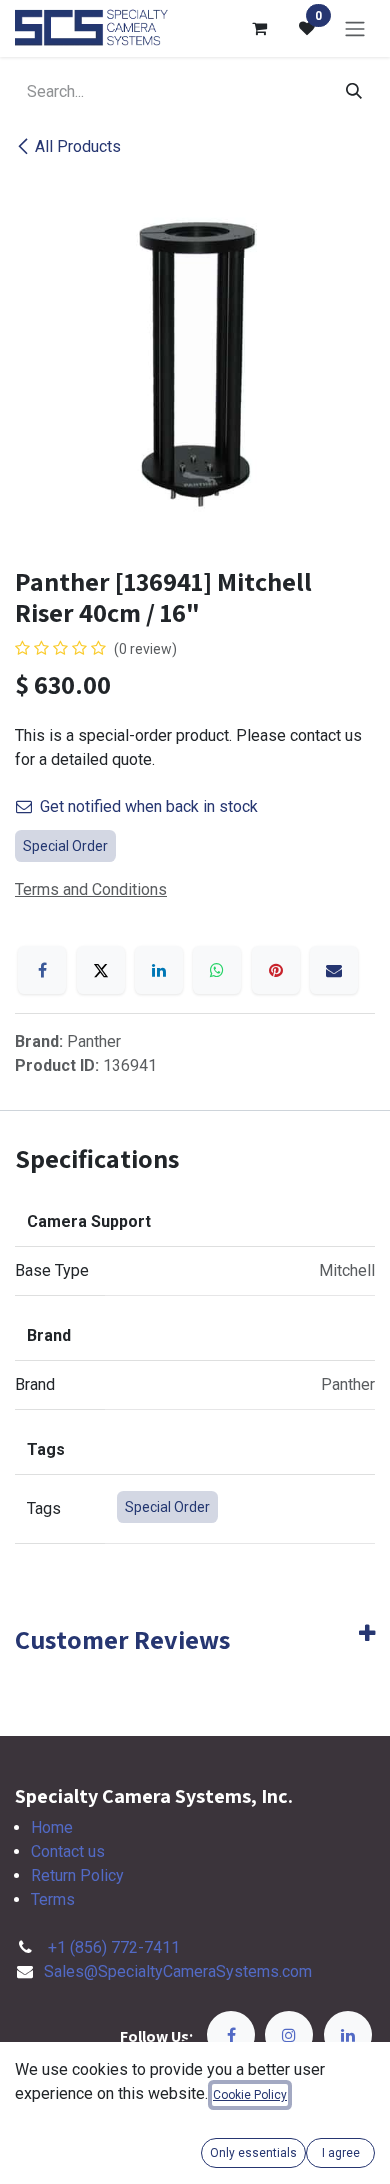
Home (52, 1827)
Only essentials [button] (253, 2153)
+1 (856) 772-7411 (114, 1947)
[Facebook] (42, 970)
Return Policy (77, 1875)
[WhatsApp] (217, 970)
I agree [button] (341, 2153)
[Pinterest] (276, 970)
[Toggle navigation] (355, 28)
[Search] (354, 92)
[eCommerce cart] (259, 28)
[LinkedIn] (159, 970)
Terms (53, 1899)
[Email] (334, 970)
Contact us (68, 1851)
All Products (78, 146)
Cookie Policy (250, 2095)
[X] (101, 970)
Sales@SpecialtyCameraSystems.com (178, 1971)
